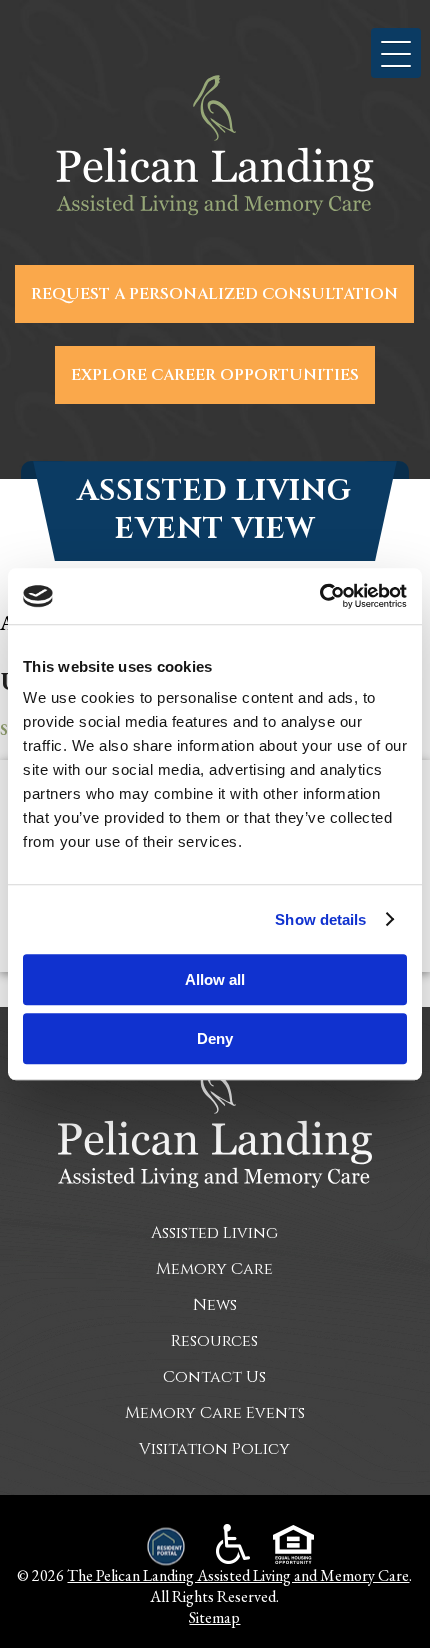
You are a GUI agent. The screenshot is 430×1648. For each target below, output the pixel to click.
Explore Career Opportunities (215, 375)
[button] (396, 53)
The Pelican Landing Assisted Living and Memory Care (238, 1575)
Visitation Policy (214, 1449)
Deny (215, 1038)
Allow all (215, 979)
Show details (320, 919)
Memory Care (214, 1269)
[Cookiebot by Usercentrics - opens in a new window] (319, 596)
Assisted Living (214, 1233)
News (215, 1305)
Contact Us (214, 1377)
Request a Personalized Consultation (214, 294)
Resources (214, 1341)
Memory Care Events (215, 1413)
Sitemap (214, 1617)
